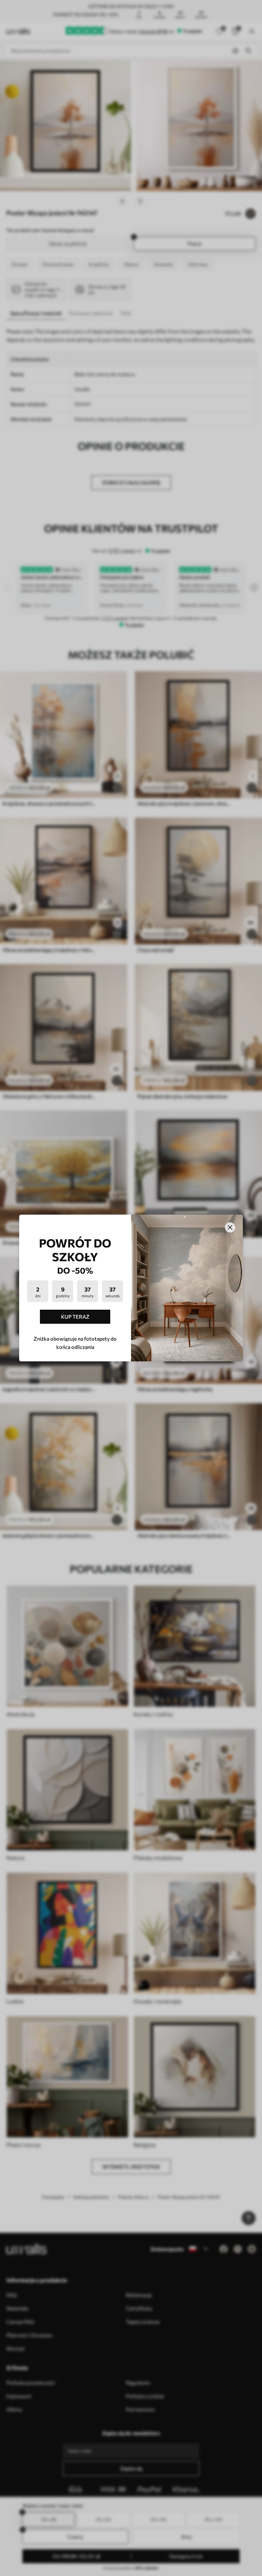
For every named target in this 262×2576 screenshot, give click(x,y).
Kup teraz (75, 1317)
